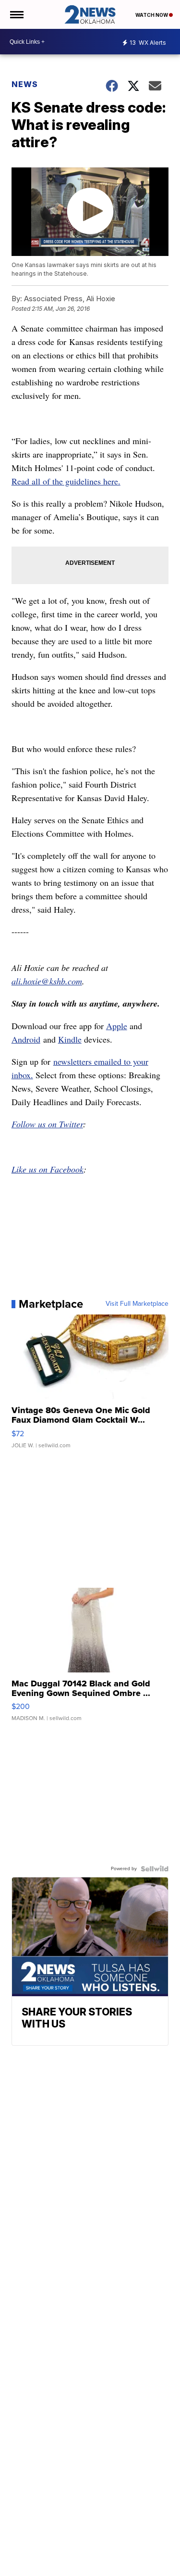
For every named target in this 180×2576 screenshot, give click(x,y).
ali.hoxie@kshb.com (47, 981)
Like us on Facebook (48, 1169)
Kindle (70, 1039)
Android (26, 1039)
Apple (117, 1026)
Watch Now (152, 15)
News (25, 84)
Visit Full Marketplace (137, 1304)
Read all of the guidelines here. (66, 481)
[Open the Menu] (16, 14)
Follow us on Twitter (47, 1124)
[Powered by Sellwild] (155, 1869)
